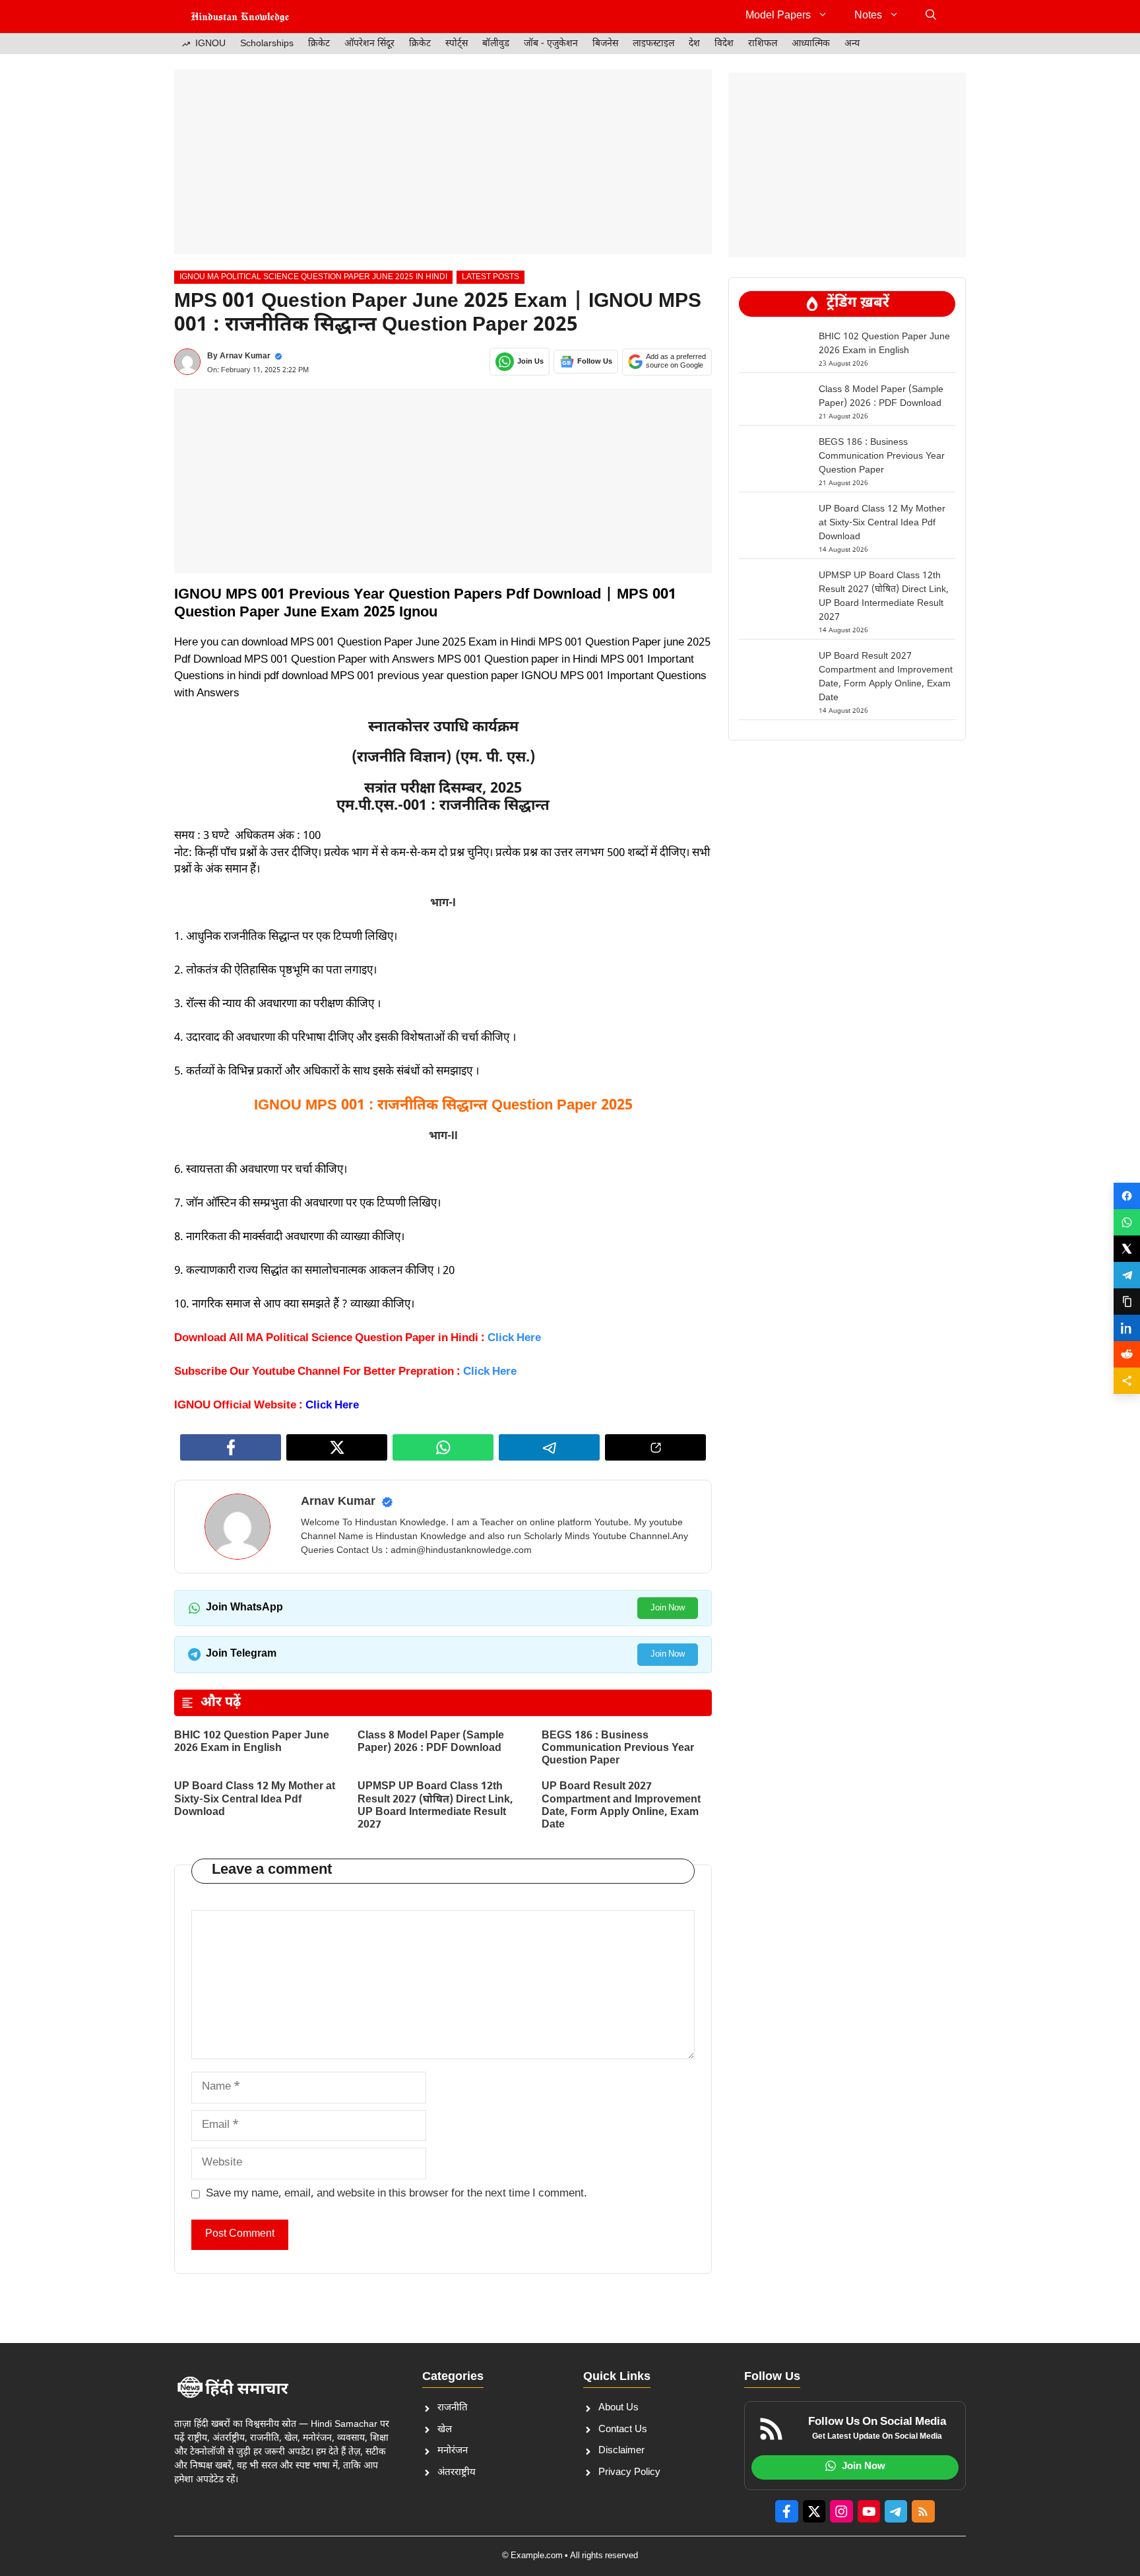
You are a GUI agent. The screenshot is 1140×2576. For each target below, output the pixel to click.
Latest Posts (491, 277)
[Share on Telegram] (1127, 1275)
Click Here (332, 1406)
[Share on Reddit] (1127, 1354)
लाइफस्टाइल (653, 44)
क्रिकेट (319, 44)
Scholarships (267, 44)
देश (694, 44)
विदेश (724, 44)
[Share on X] (1127, 1249)
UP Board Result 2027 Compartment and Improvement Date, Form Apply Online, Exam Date (621, 1806)
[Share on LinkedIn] (1127, 1328)
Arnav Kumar (245, 356)
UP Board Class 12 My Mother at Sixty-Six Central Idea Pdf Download (255, 1800)
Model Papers (778, 16)
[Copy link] (1127, 1302)
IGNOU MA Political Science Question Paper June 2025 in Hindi (313, 277)
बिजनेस (605, 44)
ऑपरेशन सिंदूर (369, 44)
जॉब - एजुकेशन (551, 44)
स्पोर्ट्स (457, 44)
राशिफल (763, 44)
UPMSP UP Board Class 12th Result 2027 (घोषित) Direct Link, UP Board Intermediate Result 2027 (435, 1806)
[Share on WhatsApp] (1127, 1222)
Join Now (668, 1608)
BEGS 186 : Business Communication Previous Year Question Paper (618, 1749)
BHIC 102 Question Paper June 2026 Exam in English (252, 1742)
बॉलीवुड (496, 44)
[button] (931, 17)
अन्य (852, 44)
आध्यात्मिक (811, 44)
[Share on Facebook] (1127, 1196)
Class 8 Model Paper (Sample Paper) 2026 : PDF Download (431, 1742)
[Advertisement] (443, 162)
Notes (868, 16)
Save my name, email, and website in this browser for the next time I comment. (396, 2194)
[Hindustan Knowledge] (240, 17)
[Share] (1127, 1381)
